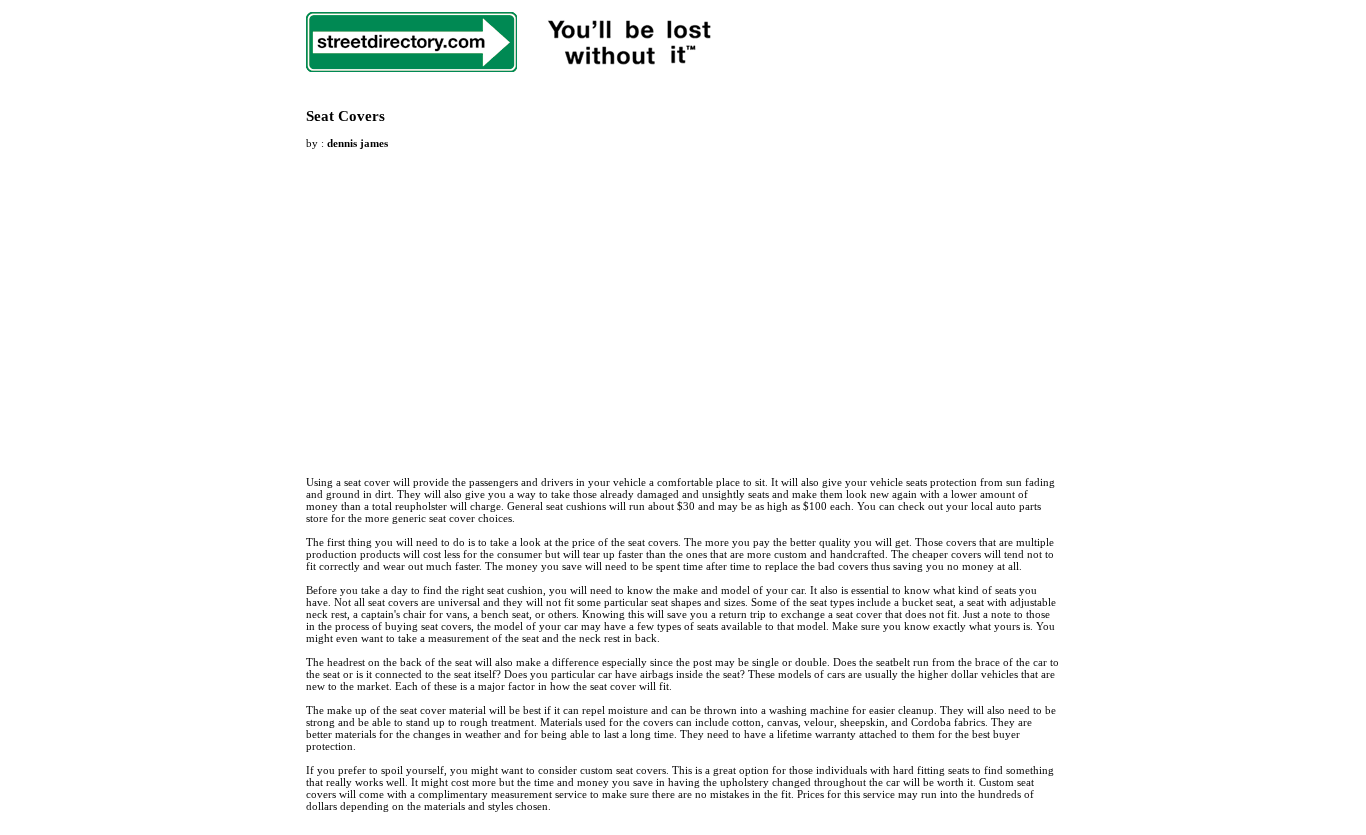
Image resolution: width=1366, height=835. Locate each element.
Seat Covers (345, 116)
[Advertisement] (474, 301)
